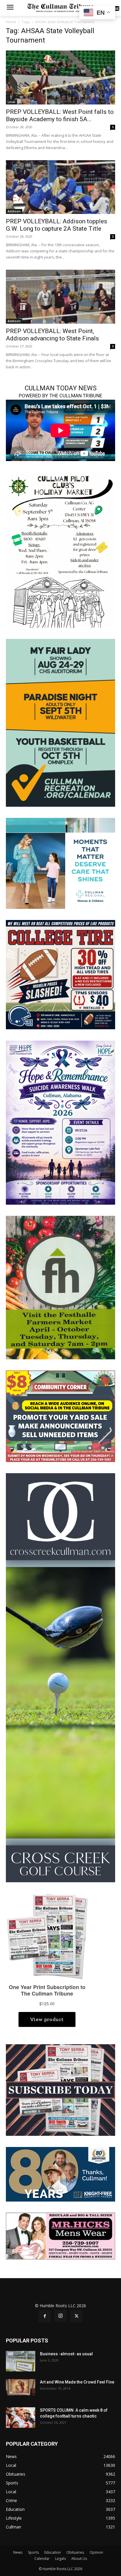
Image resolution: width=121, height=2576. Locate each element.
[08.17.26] (60, 722)
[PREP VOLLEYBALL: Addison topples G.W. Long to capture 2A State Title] (60, 187)
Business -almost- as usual (66, 2354)
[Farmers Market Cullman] (60, 1287)
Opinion (96, 2552)
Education (53, 2552)
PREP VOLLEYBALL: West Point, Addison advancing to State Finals (52, 335)
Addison (14, 211)
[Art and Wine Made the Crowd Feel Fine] (21, 2387)
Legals (60, 2559)
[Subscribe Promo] (60, 2090)
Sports (33, 2552)
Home (11, 22)
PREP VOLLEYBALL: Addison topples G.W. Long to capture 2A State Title (57, 225)
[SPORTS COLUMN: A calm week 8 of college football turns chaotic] (21, 2418)
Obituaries (75, 2552)
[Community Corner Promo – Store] (60, 1416)
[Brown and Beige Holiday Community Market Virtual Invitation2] (60, 550)
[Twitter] (76, 2316)
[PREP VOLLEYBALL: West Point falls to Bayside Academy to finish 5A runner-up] (60, 77)
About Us (79, 2559)
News (18, 2552)
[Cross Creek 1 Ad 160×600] (60, 1677)
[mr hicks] (60, 2235)
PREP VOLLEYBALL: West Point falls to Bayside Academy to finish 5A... (60, 115)
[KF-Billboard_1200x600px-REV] (60, 2174)
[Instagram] (60, 2316)
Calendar (42, 2559)
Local (11, 102)
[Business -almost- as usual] (21, 2361)
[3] (60, 863)
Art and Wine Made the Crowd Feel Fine (77, 2382)
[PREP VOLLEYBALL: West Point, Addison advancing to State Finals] (60, 297)
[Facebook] (45, 2316)
